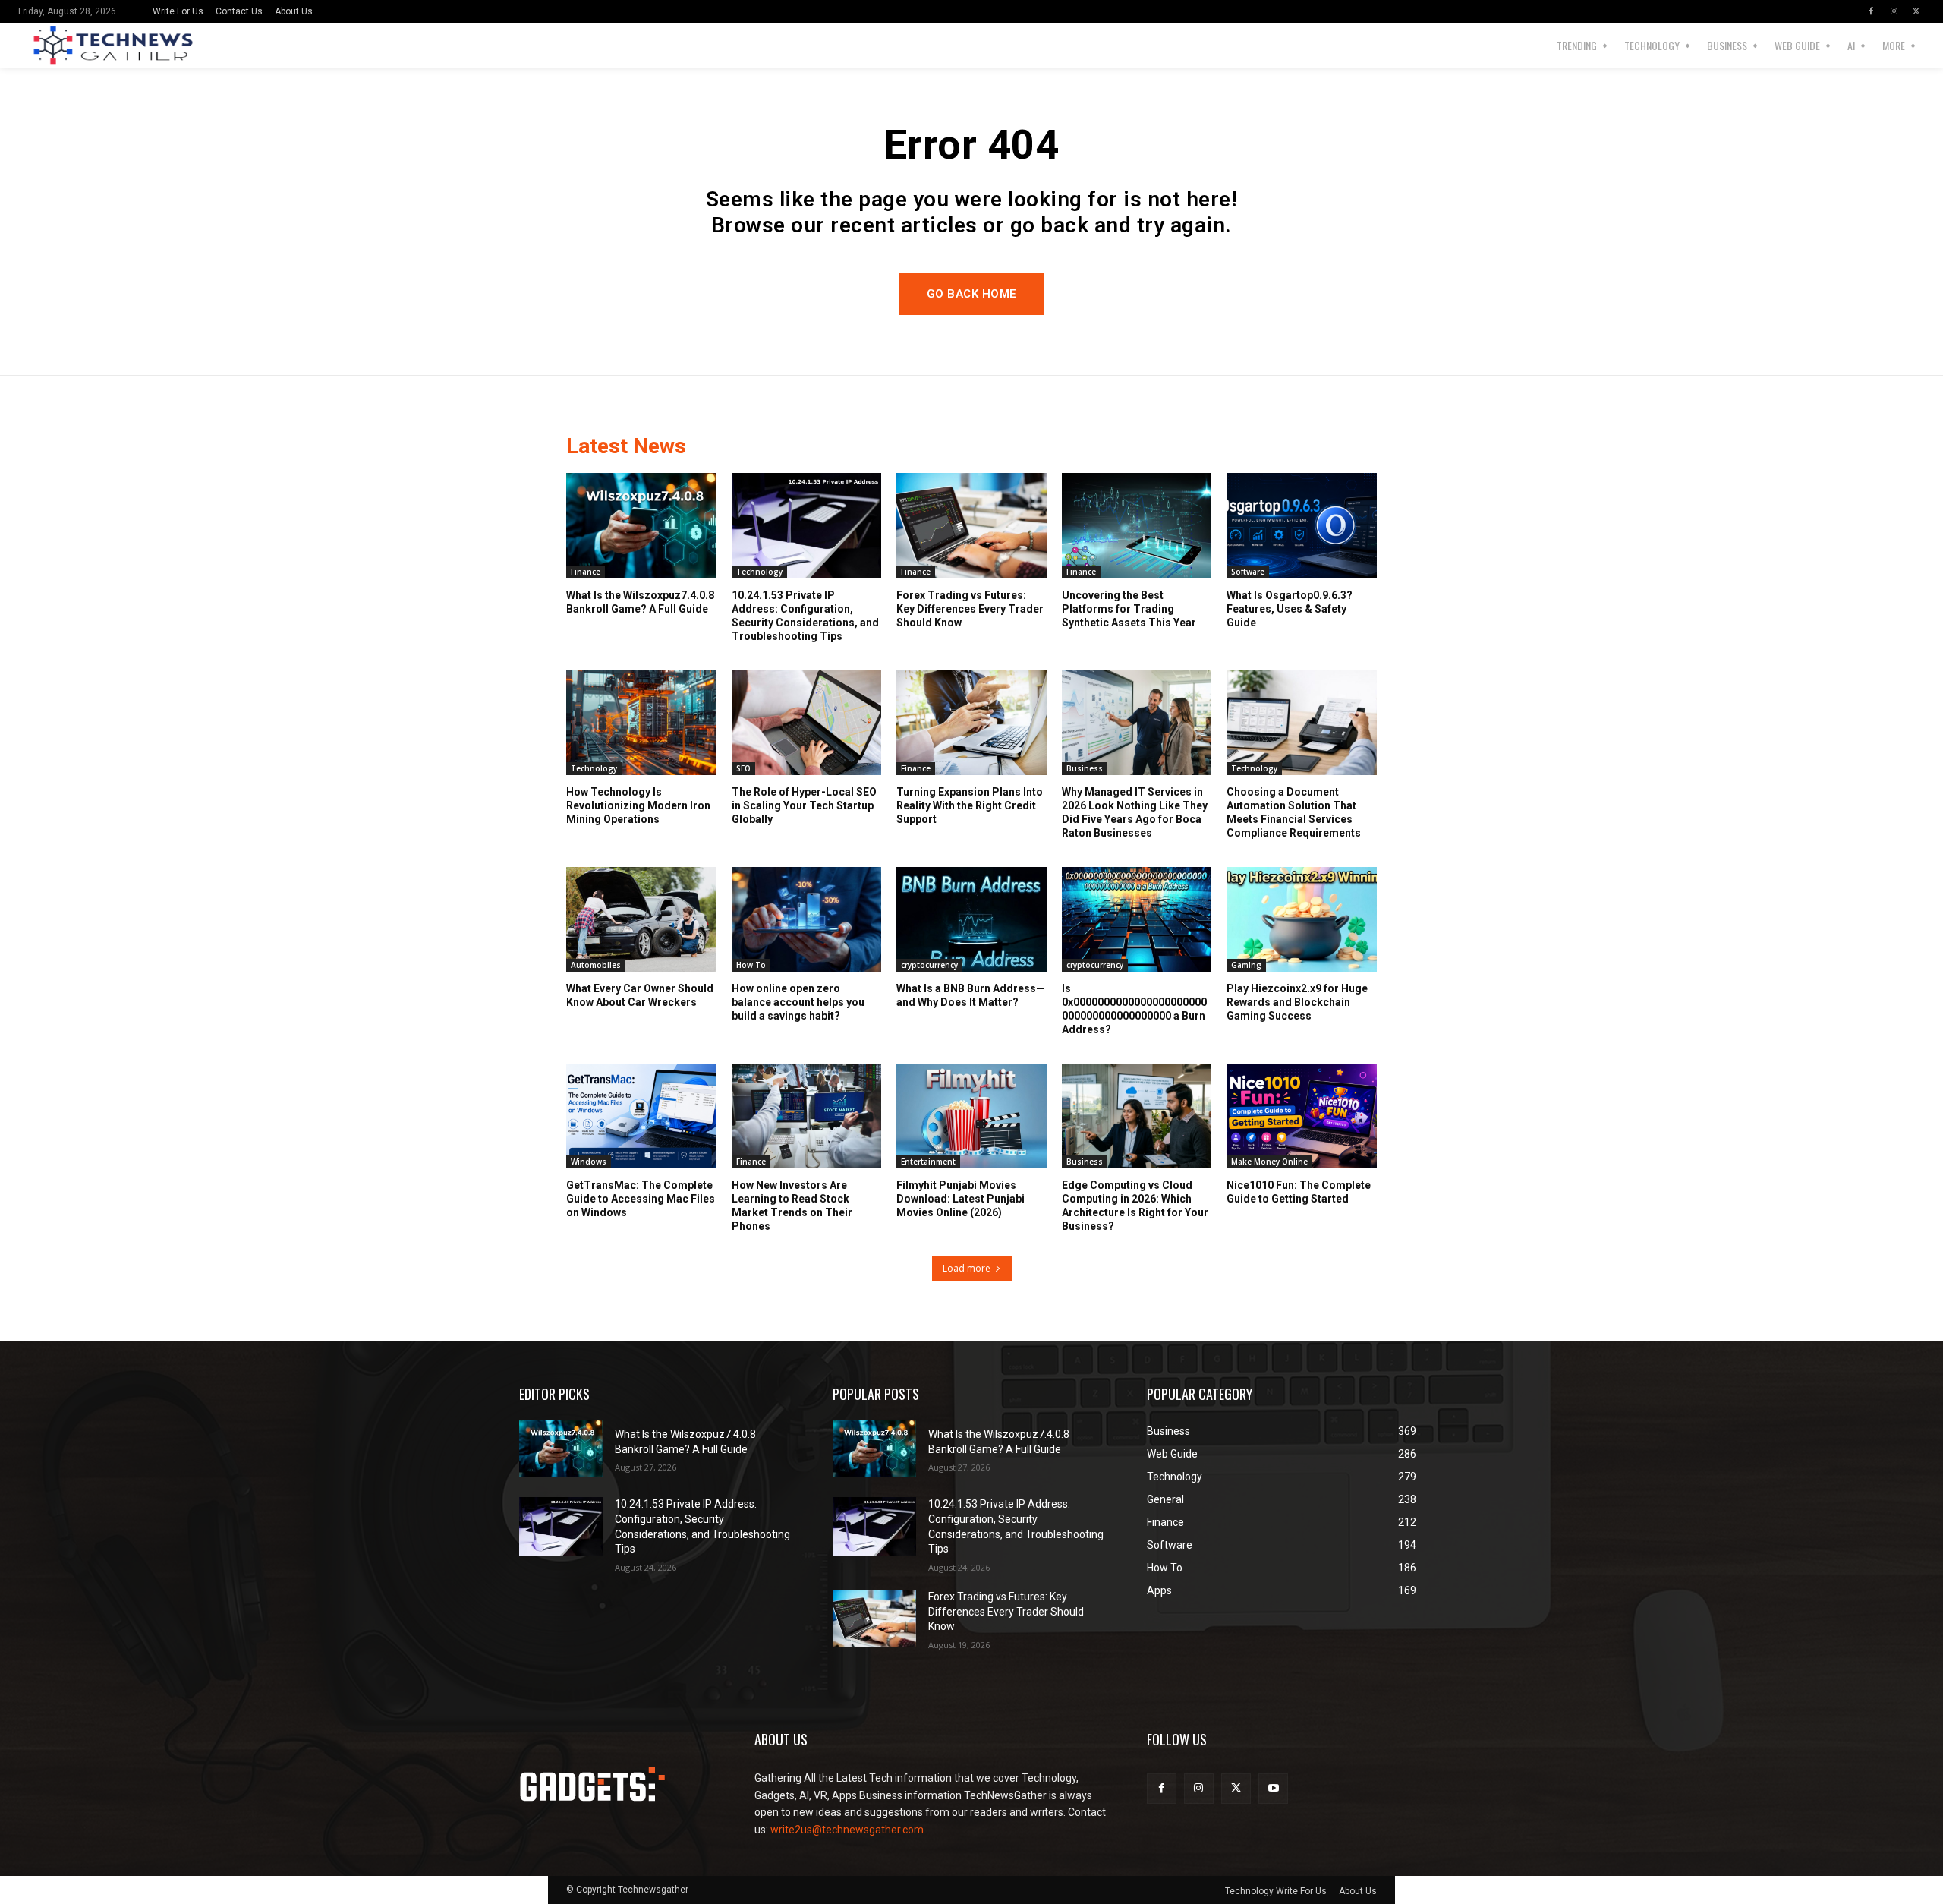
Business (1085, 768)
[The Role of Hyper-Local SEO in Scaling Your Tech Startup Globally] (807, 722)
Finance (586, 572)
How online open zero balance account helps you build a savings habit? (798, 1002)
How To (751, 965)
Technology (759, 572)
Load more (967, 1268)
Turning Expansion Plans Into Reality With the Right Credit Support (970, 805)
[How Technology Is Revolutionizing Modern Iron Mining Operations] (641, 722)
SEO (743, 768)
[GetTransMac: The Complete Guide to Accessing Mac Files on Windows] (641, 1116)
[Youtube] (1273, 1788)
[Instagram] (1894, 11)
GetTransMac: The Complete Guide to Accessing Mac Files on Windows (641, 1199)
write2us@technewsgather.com (847, 1830)
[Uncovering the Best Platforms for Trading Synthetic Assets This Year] (1137, 525)
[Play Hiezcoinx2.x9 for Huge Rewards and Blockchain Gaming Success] (1302, 919)
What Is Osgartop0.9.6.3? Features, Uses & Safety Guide (1290, 609)
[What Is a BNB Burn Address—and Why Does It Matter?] (971, 919)
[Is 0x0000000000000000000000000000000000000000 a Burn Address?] (1137, 919)
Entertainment (928, 1162)
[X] (1916, 11)
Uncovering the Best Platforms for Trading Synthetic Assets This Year (1129, 609)
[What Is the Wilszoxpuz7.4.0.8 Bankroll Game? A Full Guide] (641, 525)
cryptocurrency (929, 965)
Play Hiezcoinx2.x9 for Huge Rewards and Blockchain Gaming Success (1297, 1002)
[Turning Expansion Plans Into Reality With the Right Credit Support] (971, 722)
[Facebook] (1871, 11)
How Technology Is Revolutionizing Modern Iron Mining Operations (638, 805)
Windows (589, 1162)
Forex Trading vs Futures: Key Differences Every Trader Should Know (970, 609)
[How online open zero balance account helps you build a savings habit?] (807, 919)
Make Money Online (1269, 1162)
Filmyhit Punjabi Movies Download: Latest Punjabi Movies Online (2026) (960, 1199)
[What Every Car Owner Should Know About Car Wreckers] (641, 919)
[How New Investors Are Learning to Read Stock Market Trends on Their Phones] (807, 1116)
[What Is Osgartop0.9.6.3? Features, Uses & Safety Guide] (1302, 525)
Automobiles (596, 965)
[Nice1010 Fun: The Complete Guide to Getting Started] (1302, 1116)
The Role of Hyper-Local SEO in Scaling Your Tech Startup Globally (804, 805)
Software (1248, 572)
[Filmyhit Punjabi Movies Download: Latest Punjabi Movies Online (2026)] (971, 1116)
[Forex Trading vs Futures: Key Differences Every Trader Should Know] (971, 525)
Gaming (1246, 965)
